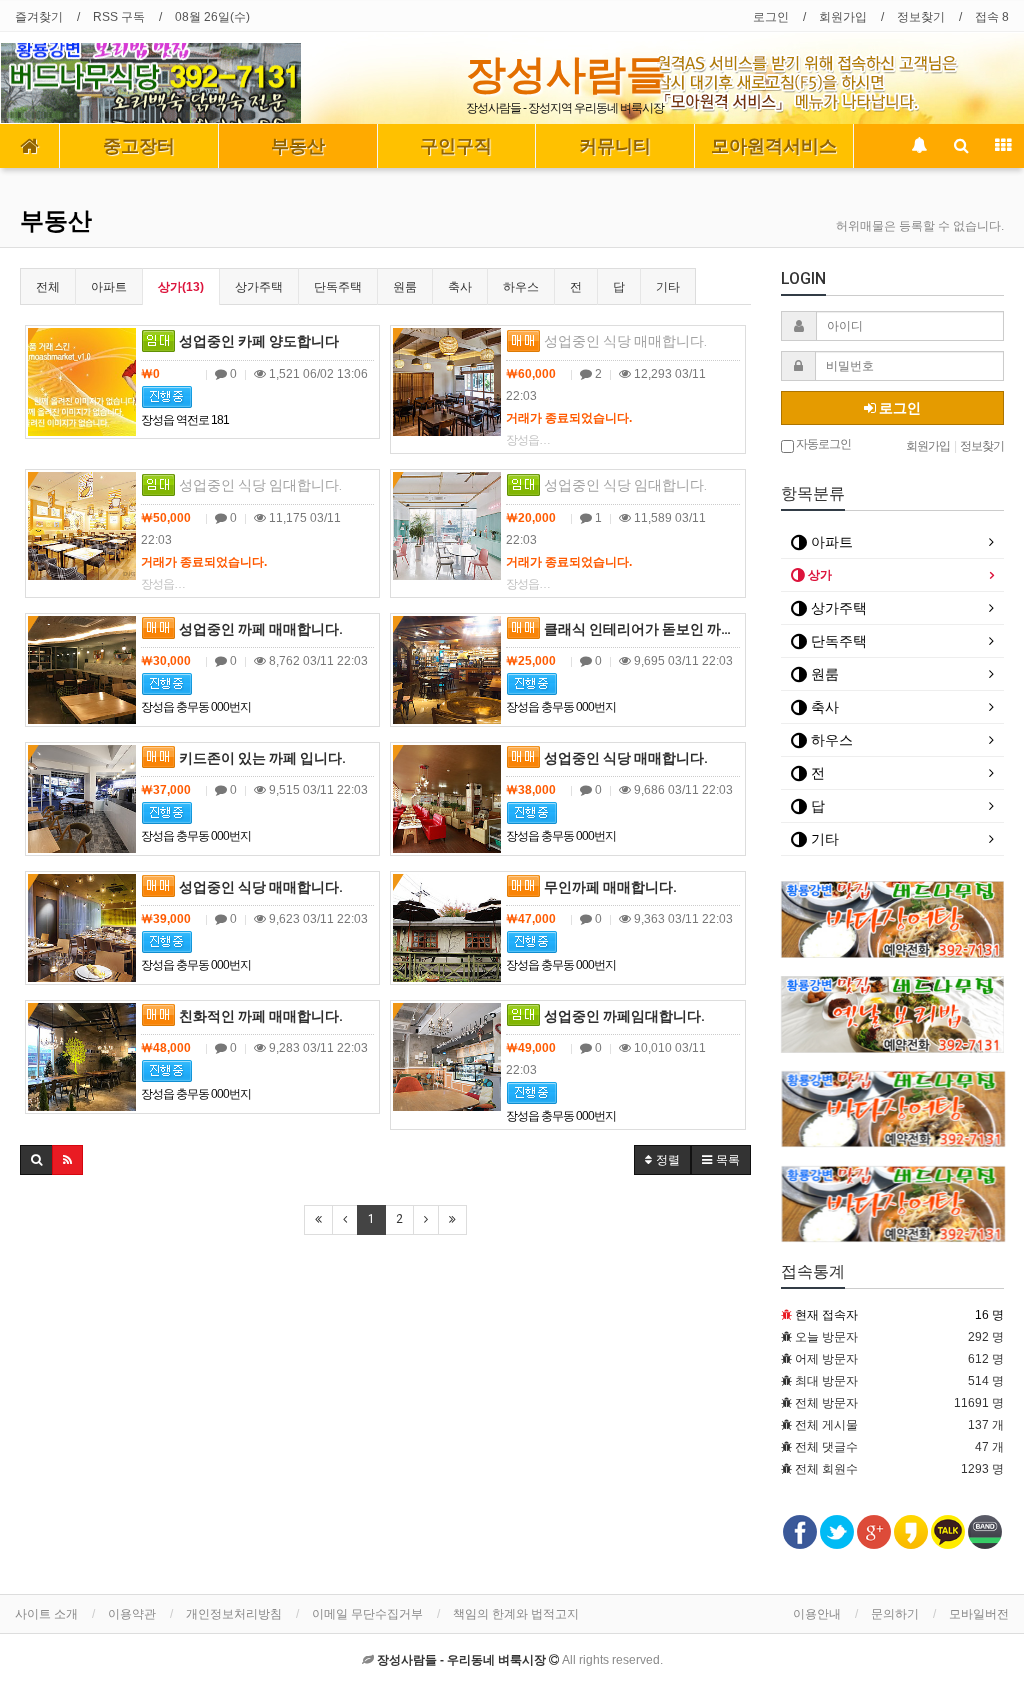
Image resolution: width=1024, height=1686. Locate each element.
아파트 (109, 287)
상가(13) (181, 287)
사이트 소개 (46, 1614)
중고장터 (139, 146)
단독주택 (338, 287)
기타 (668, 287)
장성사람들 (566, 74)
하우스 (521, 287)
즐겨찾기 (39, 17)
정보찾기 (921, 17)
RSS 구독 (119, 17)
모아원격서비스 (774, 146)
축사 (460, 287)
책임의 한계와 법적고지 (516, 1614)
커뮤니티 (615, 146)
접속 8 (992, 17)
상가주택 (259, 287)
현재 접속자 (826, 1315)
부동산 (298, 146)
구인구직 (456, 146)
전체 (48, 287)
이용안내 (817, 1614)
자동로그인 (822, 444)
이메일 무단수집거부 (367, 1614)
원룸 (405, 287)
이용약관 (132, 1614)
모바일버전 (979, 1614)
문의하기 (895, 1614)
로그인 (771, 17)
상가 (818, 575)
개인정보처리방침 (234, 1614)
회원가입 (843, 17)
